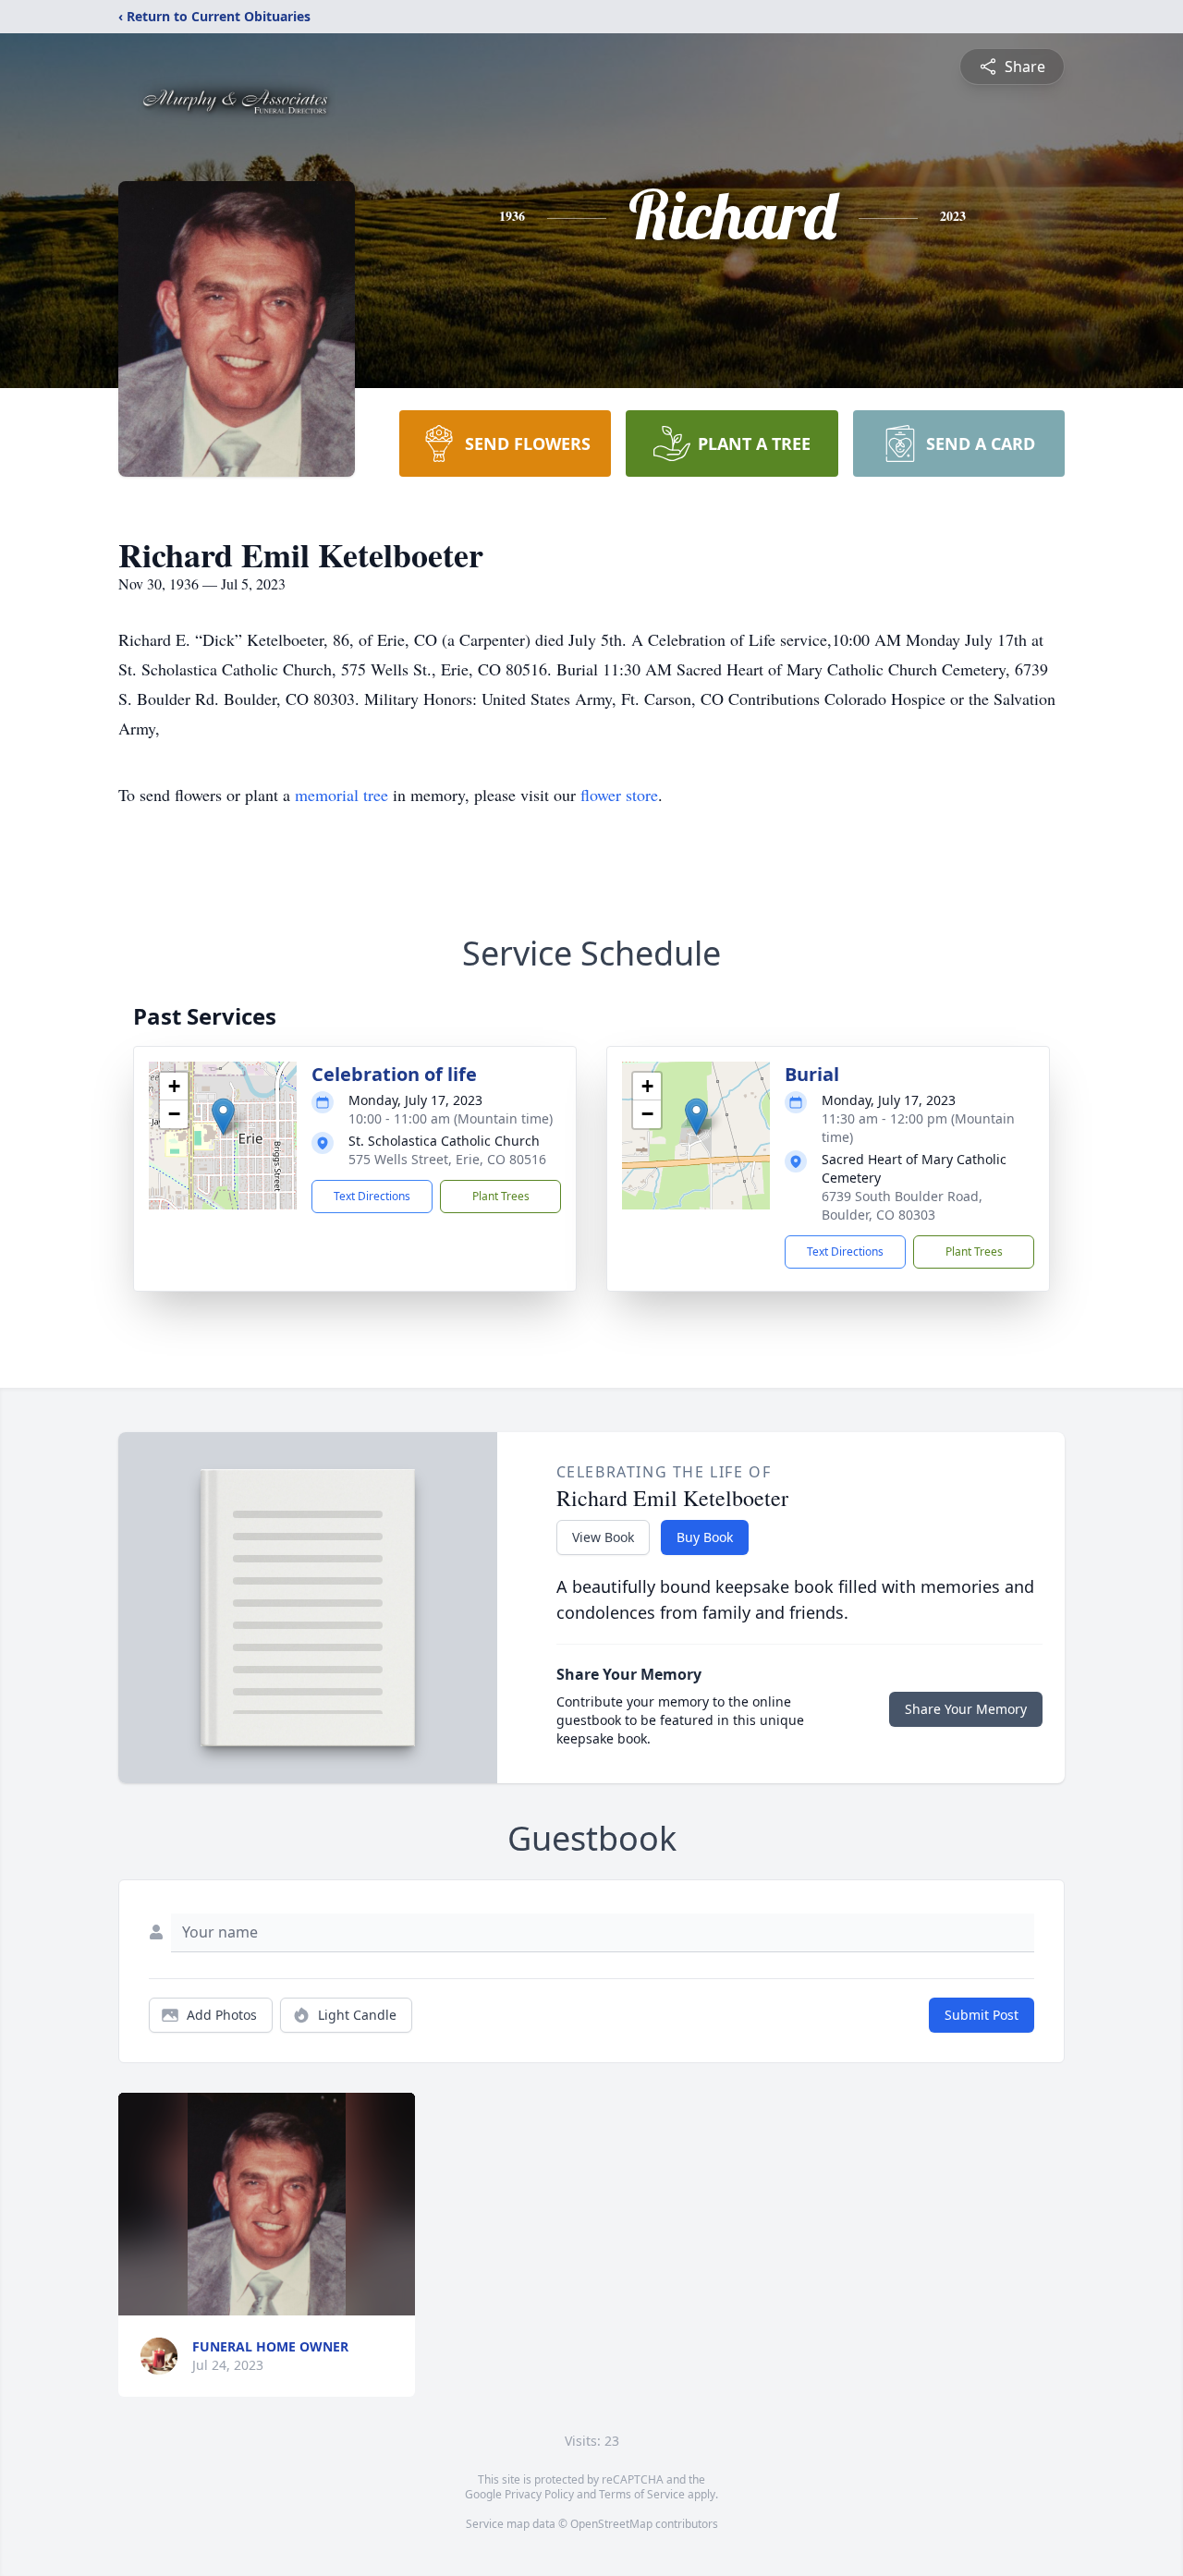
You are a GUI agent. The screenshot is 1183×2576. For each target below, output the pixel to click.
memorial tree (341, 795)
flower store (619, 795)
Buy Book (705, 1537)
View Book (603, 1537)
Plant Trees (501, 1196)
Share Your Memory (966, 1709)
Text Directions (372, 1196)
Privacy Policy (539, 2494)
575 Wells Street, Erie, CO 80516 (447, 1159)
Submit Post (982, 2015)
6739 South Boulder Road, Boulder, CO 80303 (902, 1205)
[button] (223, 1117)
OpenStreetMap (611, 2524)
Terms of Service (642, 2494)
